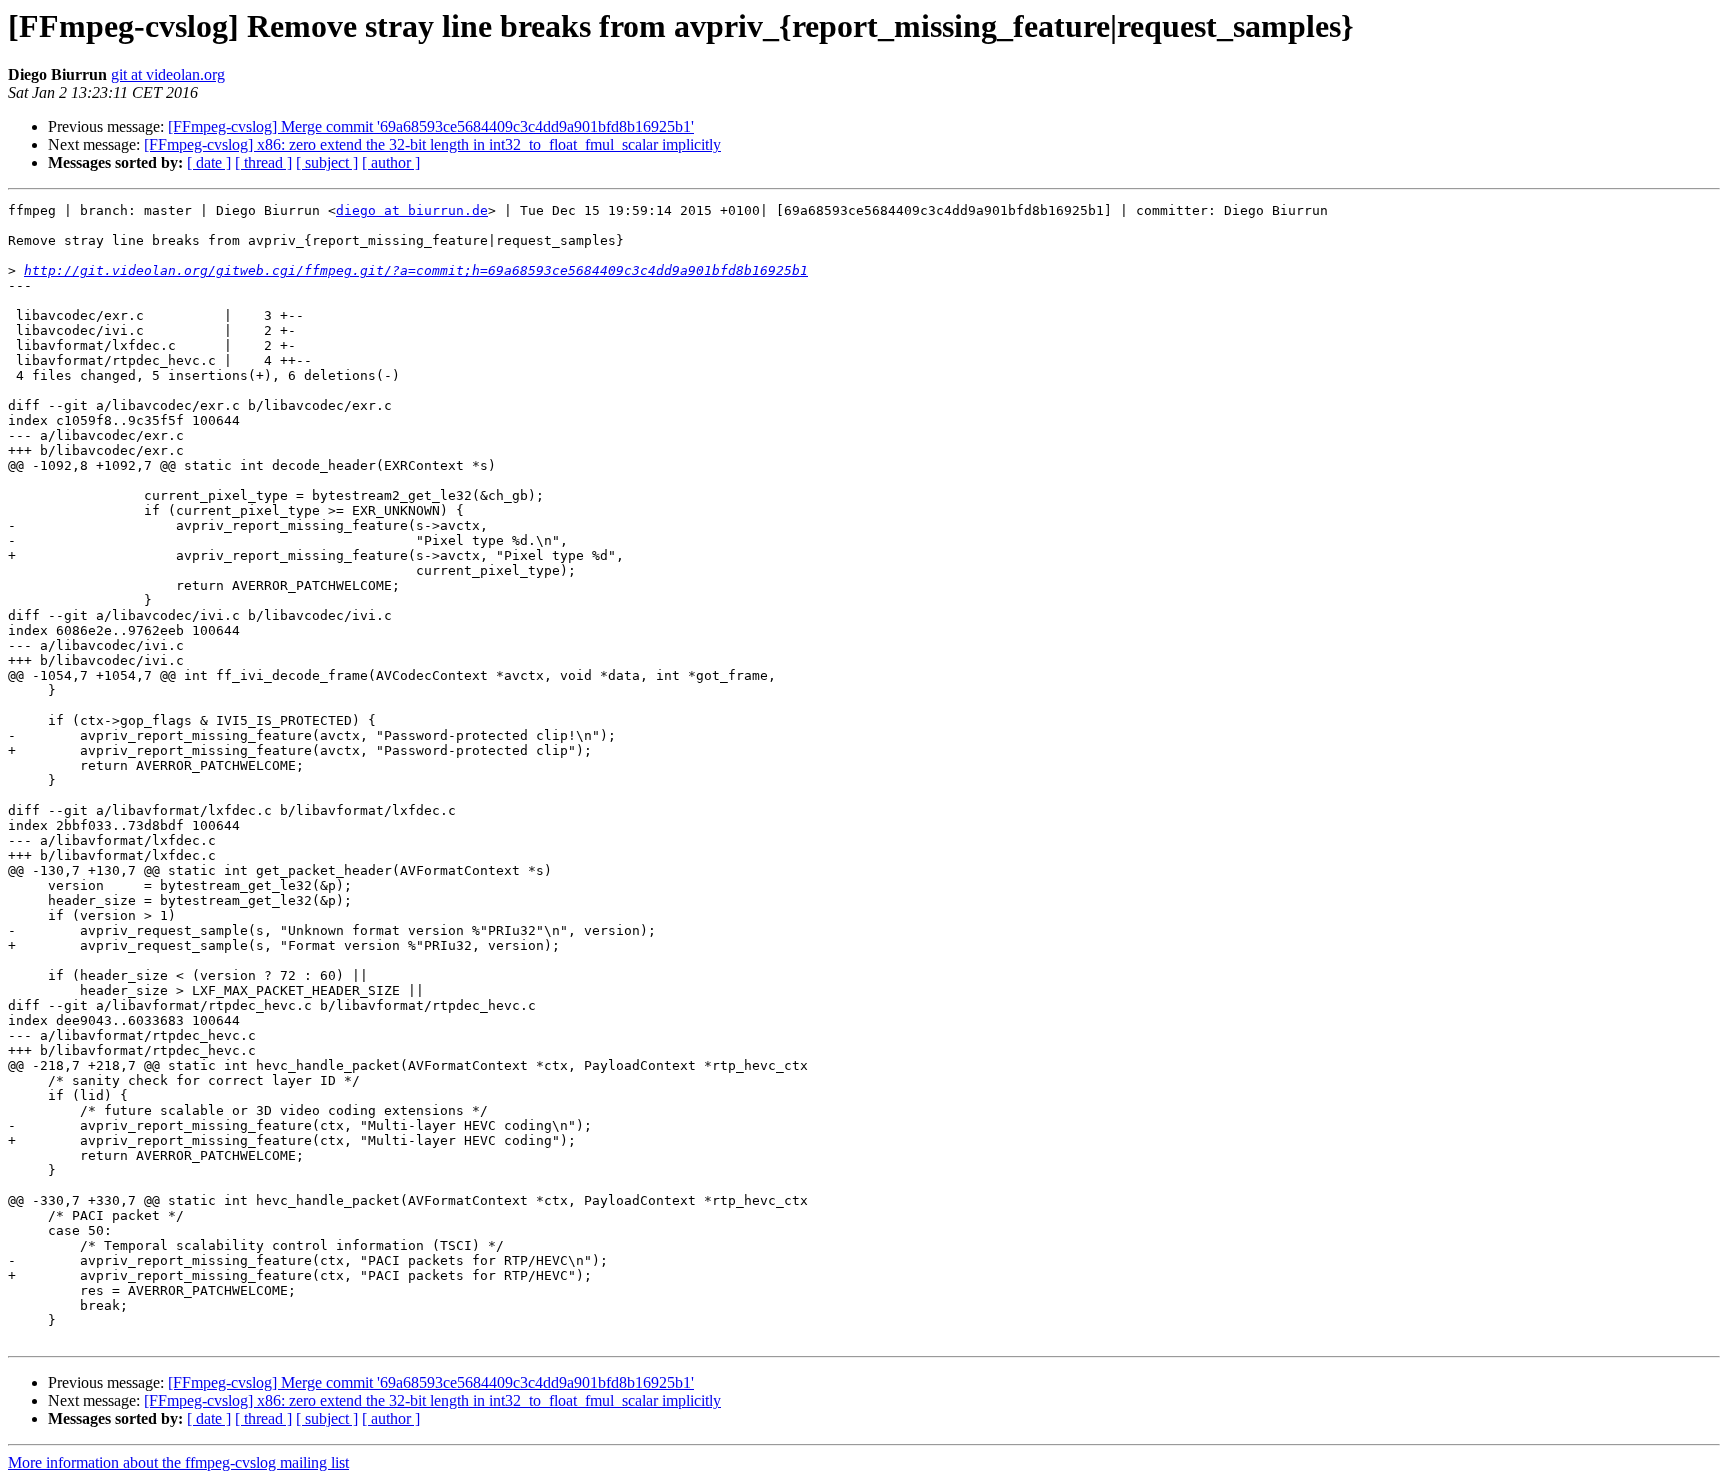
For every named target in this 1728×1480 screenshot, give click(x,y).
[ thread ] (263, 162)
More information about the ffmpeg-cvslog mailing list (178, 1462)
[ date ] (209, 162)
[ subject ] (327, 162)
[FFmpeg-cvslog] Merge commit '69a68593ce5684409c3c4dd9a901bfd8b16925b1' (431, 126)
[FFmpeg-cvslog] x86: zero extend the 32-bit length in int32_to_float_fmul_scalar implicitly (432, 144)
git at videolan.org (168, 74)
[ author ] (391, 162)
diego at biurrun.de (412, 210)
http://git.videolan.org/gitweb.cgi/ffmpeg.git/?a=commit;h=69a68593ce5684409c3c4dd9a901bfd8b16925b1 (416, 270)
